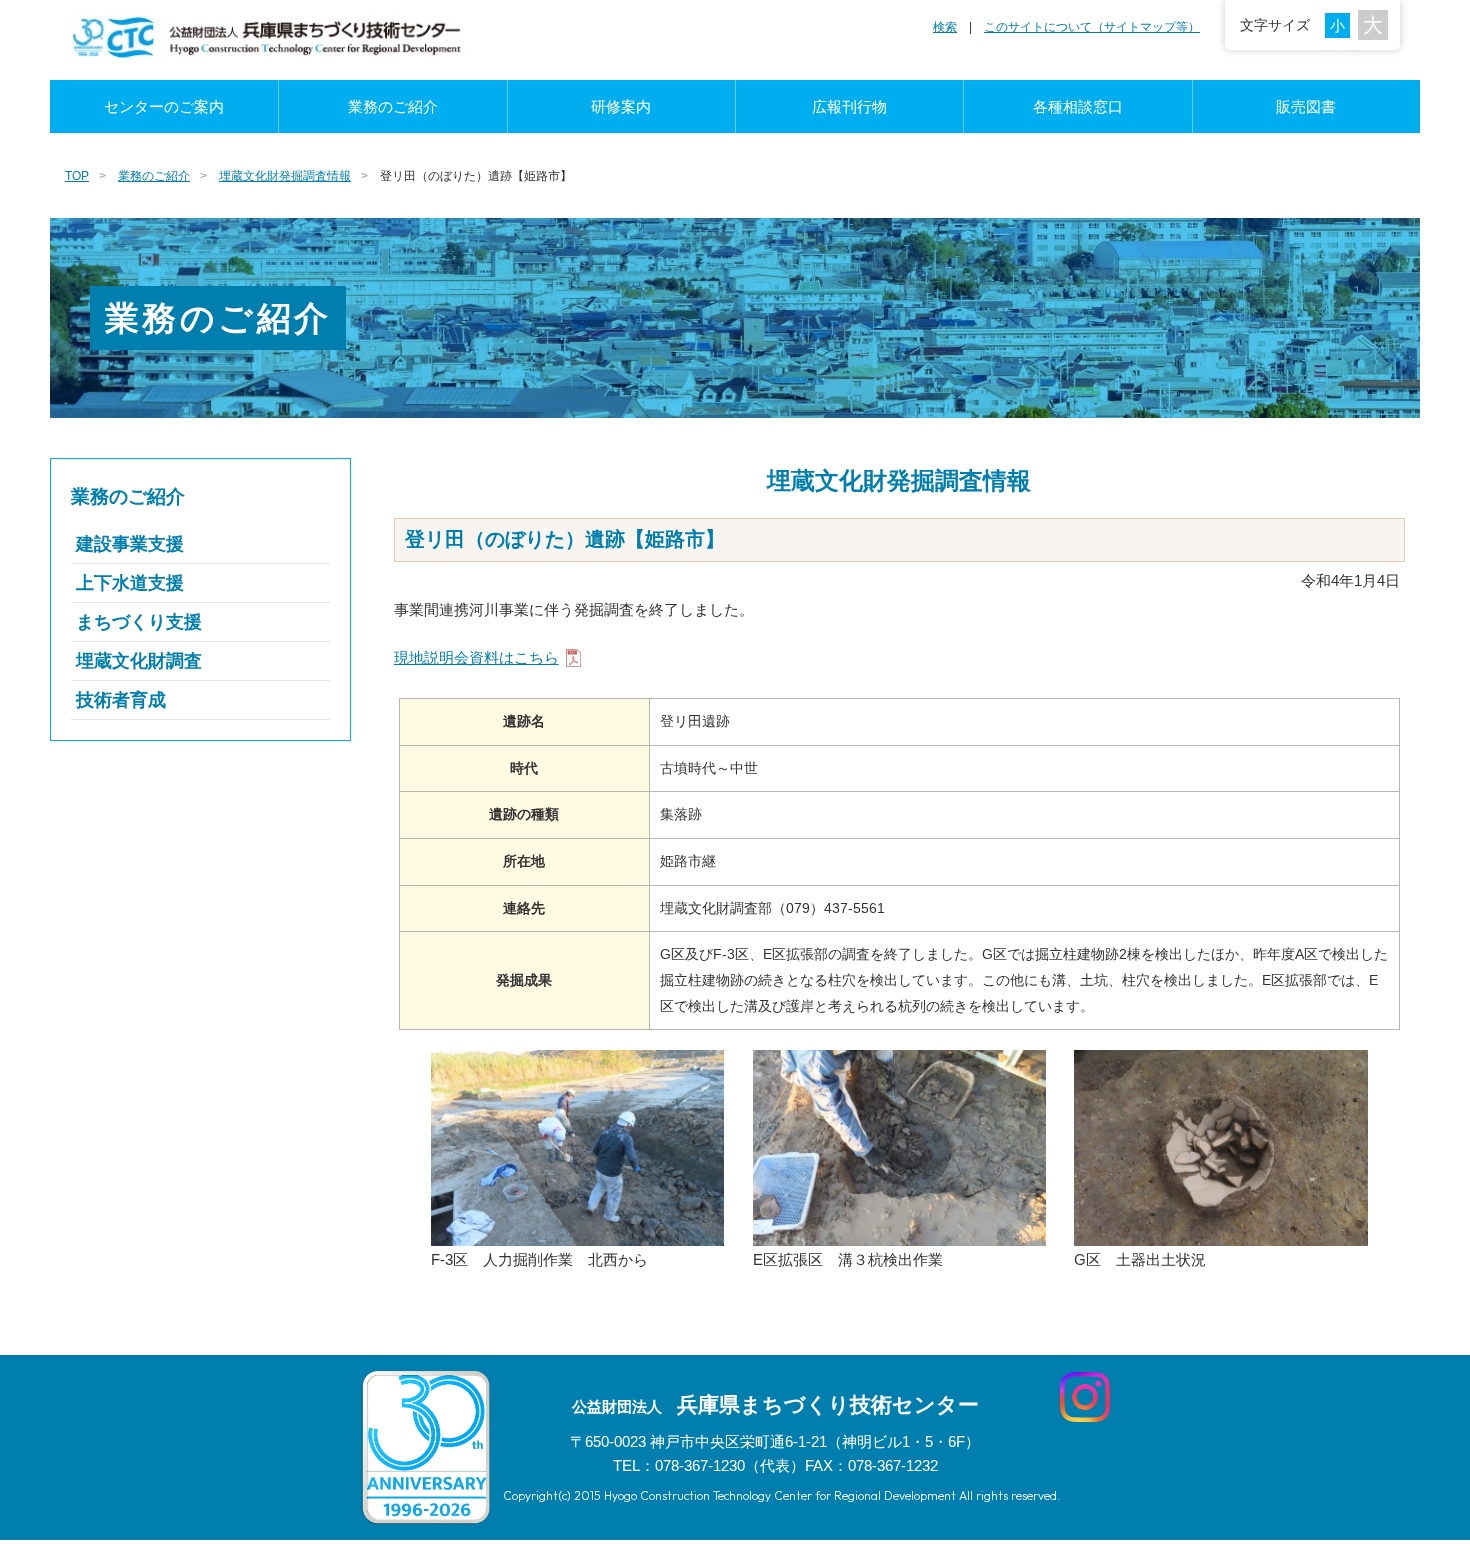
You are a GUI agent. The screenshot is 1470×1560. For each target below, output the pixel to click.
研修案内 (621, 106)
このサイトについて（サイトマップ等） (1092, 27)
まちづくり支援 (139, 622)
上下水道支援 (130, 583)
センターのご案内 (164, 106)
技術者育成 (121, 700)
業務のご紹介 (393, 106)
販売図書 (1306, 106)
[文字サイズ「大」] (1373, 25)
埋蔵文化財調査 (139, 661)
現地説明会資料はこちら (476, 657)
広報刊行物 (849, 106)
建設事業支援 (130, 544)
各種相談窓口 (1078, 106)
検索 (945, 27)
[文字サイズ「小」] (1341, 24)
